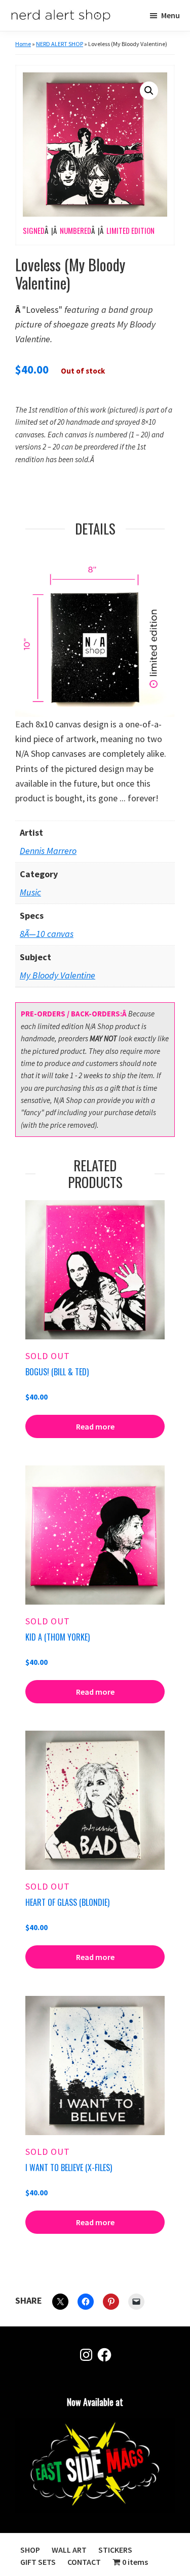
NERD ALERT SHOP (60, 44)
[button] (149, 91)
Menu (170, 15)
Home (23, 44)
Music (30, 892)
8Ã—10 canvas (47, 934)
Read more (95, 1426)
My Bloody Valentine (58, 975)
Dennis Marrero (48, 851)
